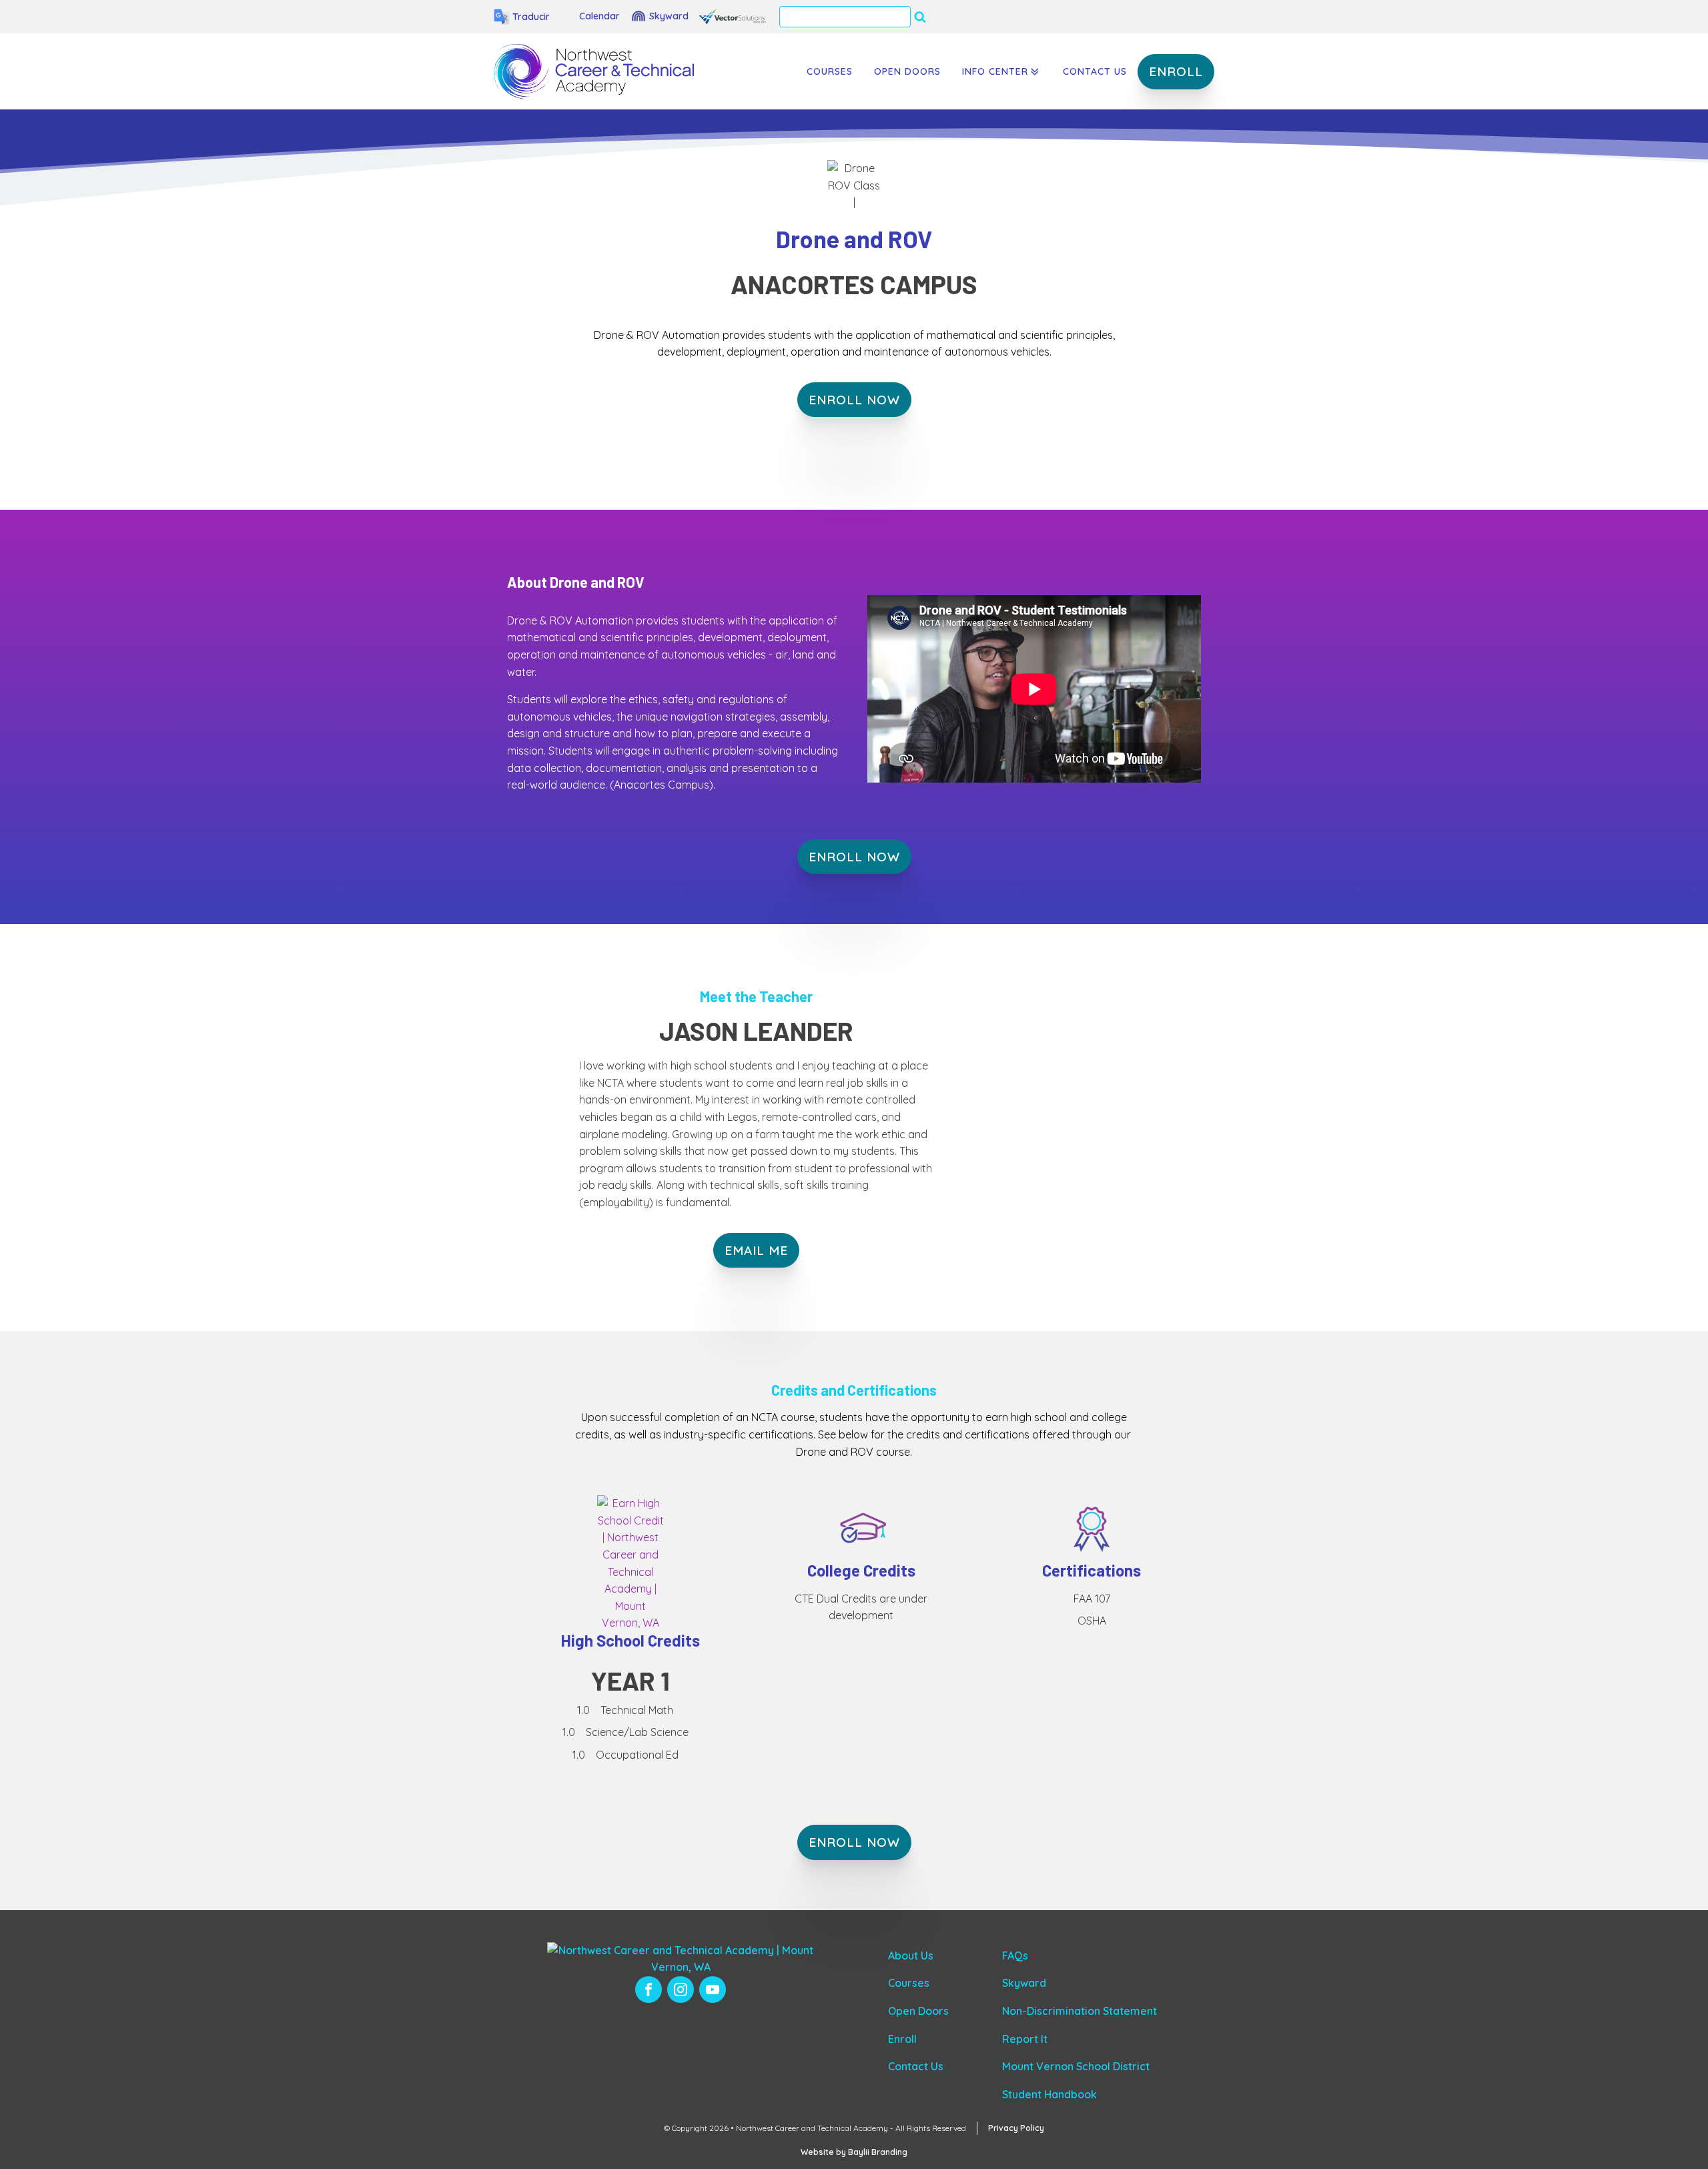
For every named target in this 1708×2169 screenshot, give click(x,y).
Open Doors (907, 71)
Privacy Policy (1016, 2128)
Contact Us (1095, 71)
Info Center (995, 71)
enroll (1176, 71)
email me (756, 1250)
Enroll (902, 2039)
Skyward (1024, 1983)
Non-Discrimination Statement (1080, 2011)
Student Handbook (1049, 2094)
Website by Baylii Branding (854, 2152)
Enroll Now (854, 857)
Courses (830, 71)
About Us (911, 1956)
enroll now (854, 400)
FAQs (1015, 1956)
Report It (1025, 2039)
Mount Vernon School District (1076, 2066)
